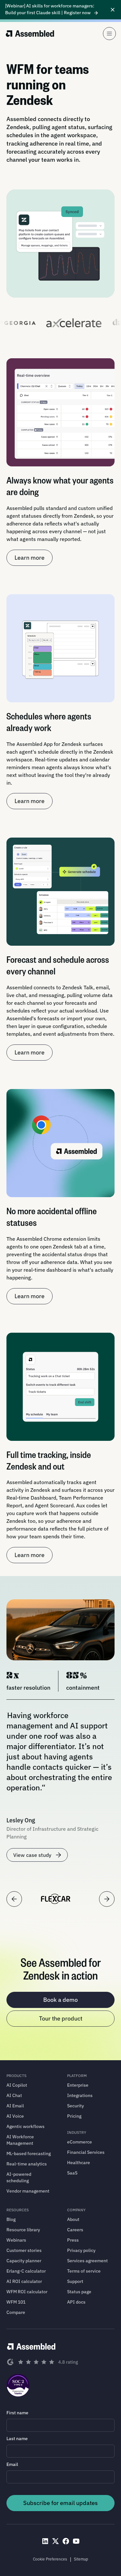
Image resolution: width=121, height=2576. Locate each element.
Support (75, 2281)
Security (76, 2106)
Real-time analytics (27, 2164)
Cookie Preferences (50, 2559)
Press (73, 2240)
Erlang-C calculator (26, 2271)
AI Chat (14, 2095)
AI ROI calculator (24, 2281)
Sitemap (81, 2559)
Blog (11, 2219)
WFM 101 (16, 2302)
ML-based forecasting (29, 2153)
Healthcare (79, 2163)
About (73, 2219)
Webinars (16, 2240)
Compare (16, 2312)
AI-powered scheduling (19, 2177)
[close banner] (113, 10)
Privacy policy (81, 2250)
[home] (30, 34)
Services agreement (87, 2261)
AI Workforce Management (20, 2140)
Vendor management (28, 2191)
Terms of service (84, 2271)
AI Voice (15, 2116)
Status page (79, 2292)
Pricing (74, 2116)
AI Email (15, 2106)
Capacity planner (24, 2261)
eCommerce (80, 2142)
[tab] (56, 1899)
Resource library (23, 2230)
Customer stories (24, 2250)
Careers (75, 2230)
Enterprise (78, 2085)
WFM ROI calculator (27, 2292)
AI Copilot (17, 2085)
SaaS (72, 2173)
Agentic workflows (25, 2126)
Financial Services (86, 2152)
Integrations (80, 2095)
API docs (76, 2302)
